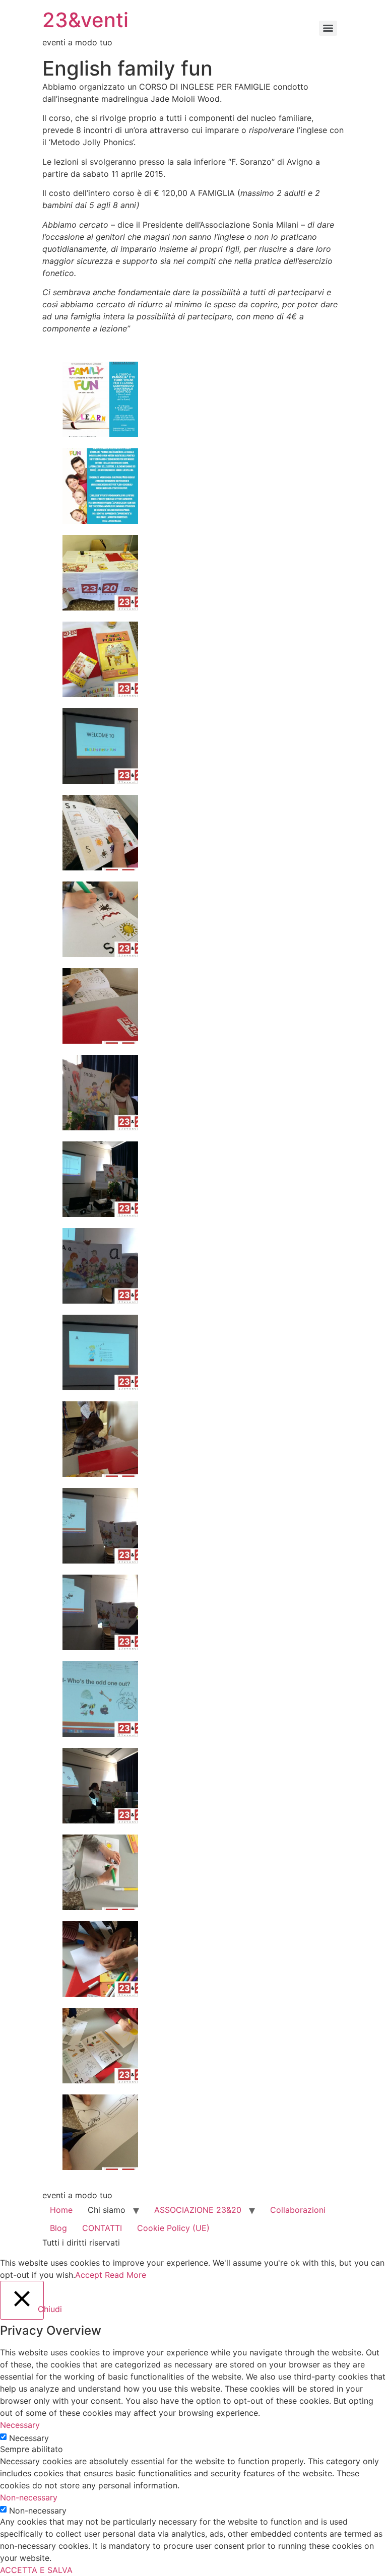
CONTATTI (102, 2228)
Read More (125, 2275)
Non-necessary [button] (29, 2497)
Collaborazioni (298, 2210)
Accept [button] (89, 2275)
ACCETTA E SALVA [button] (36, 2570)
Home (61, 2210)
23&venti (85, 20)
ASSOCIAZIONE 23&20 (198, 2210)
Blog (58, 2228)
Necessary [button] (20, 2425)
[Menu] (328, 28)
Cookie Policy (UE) (173, 2228)
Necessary (29, 2438)
